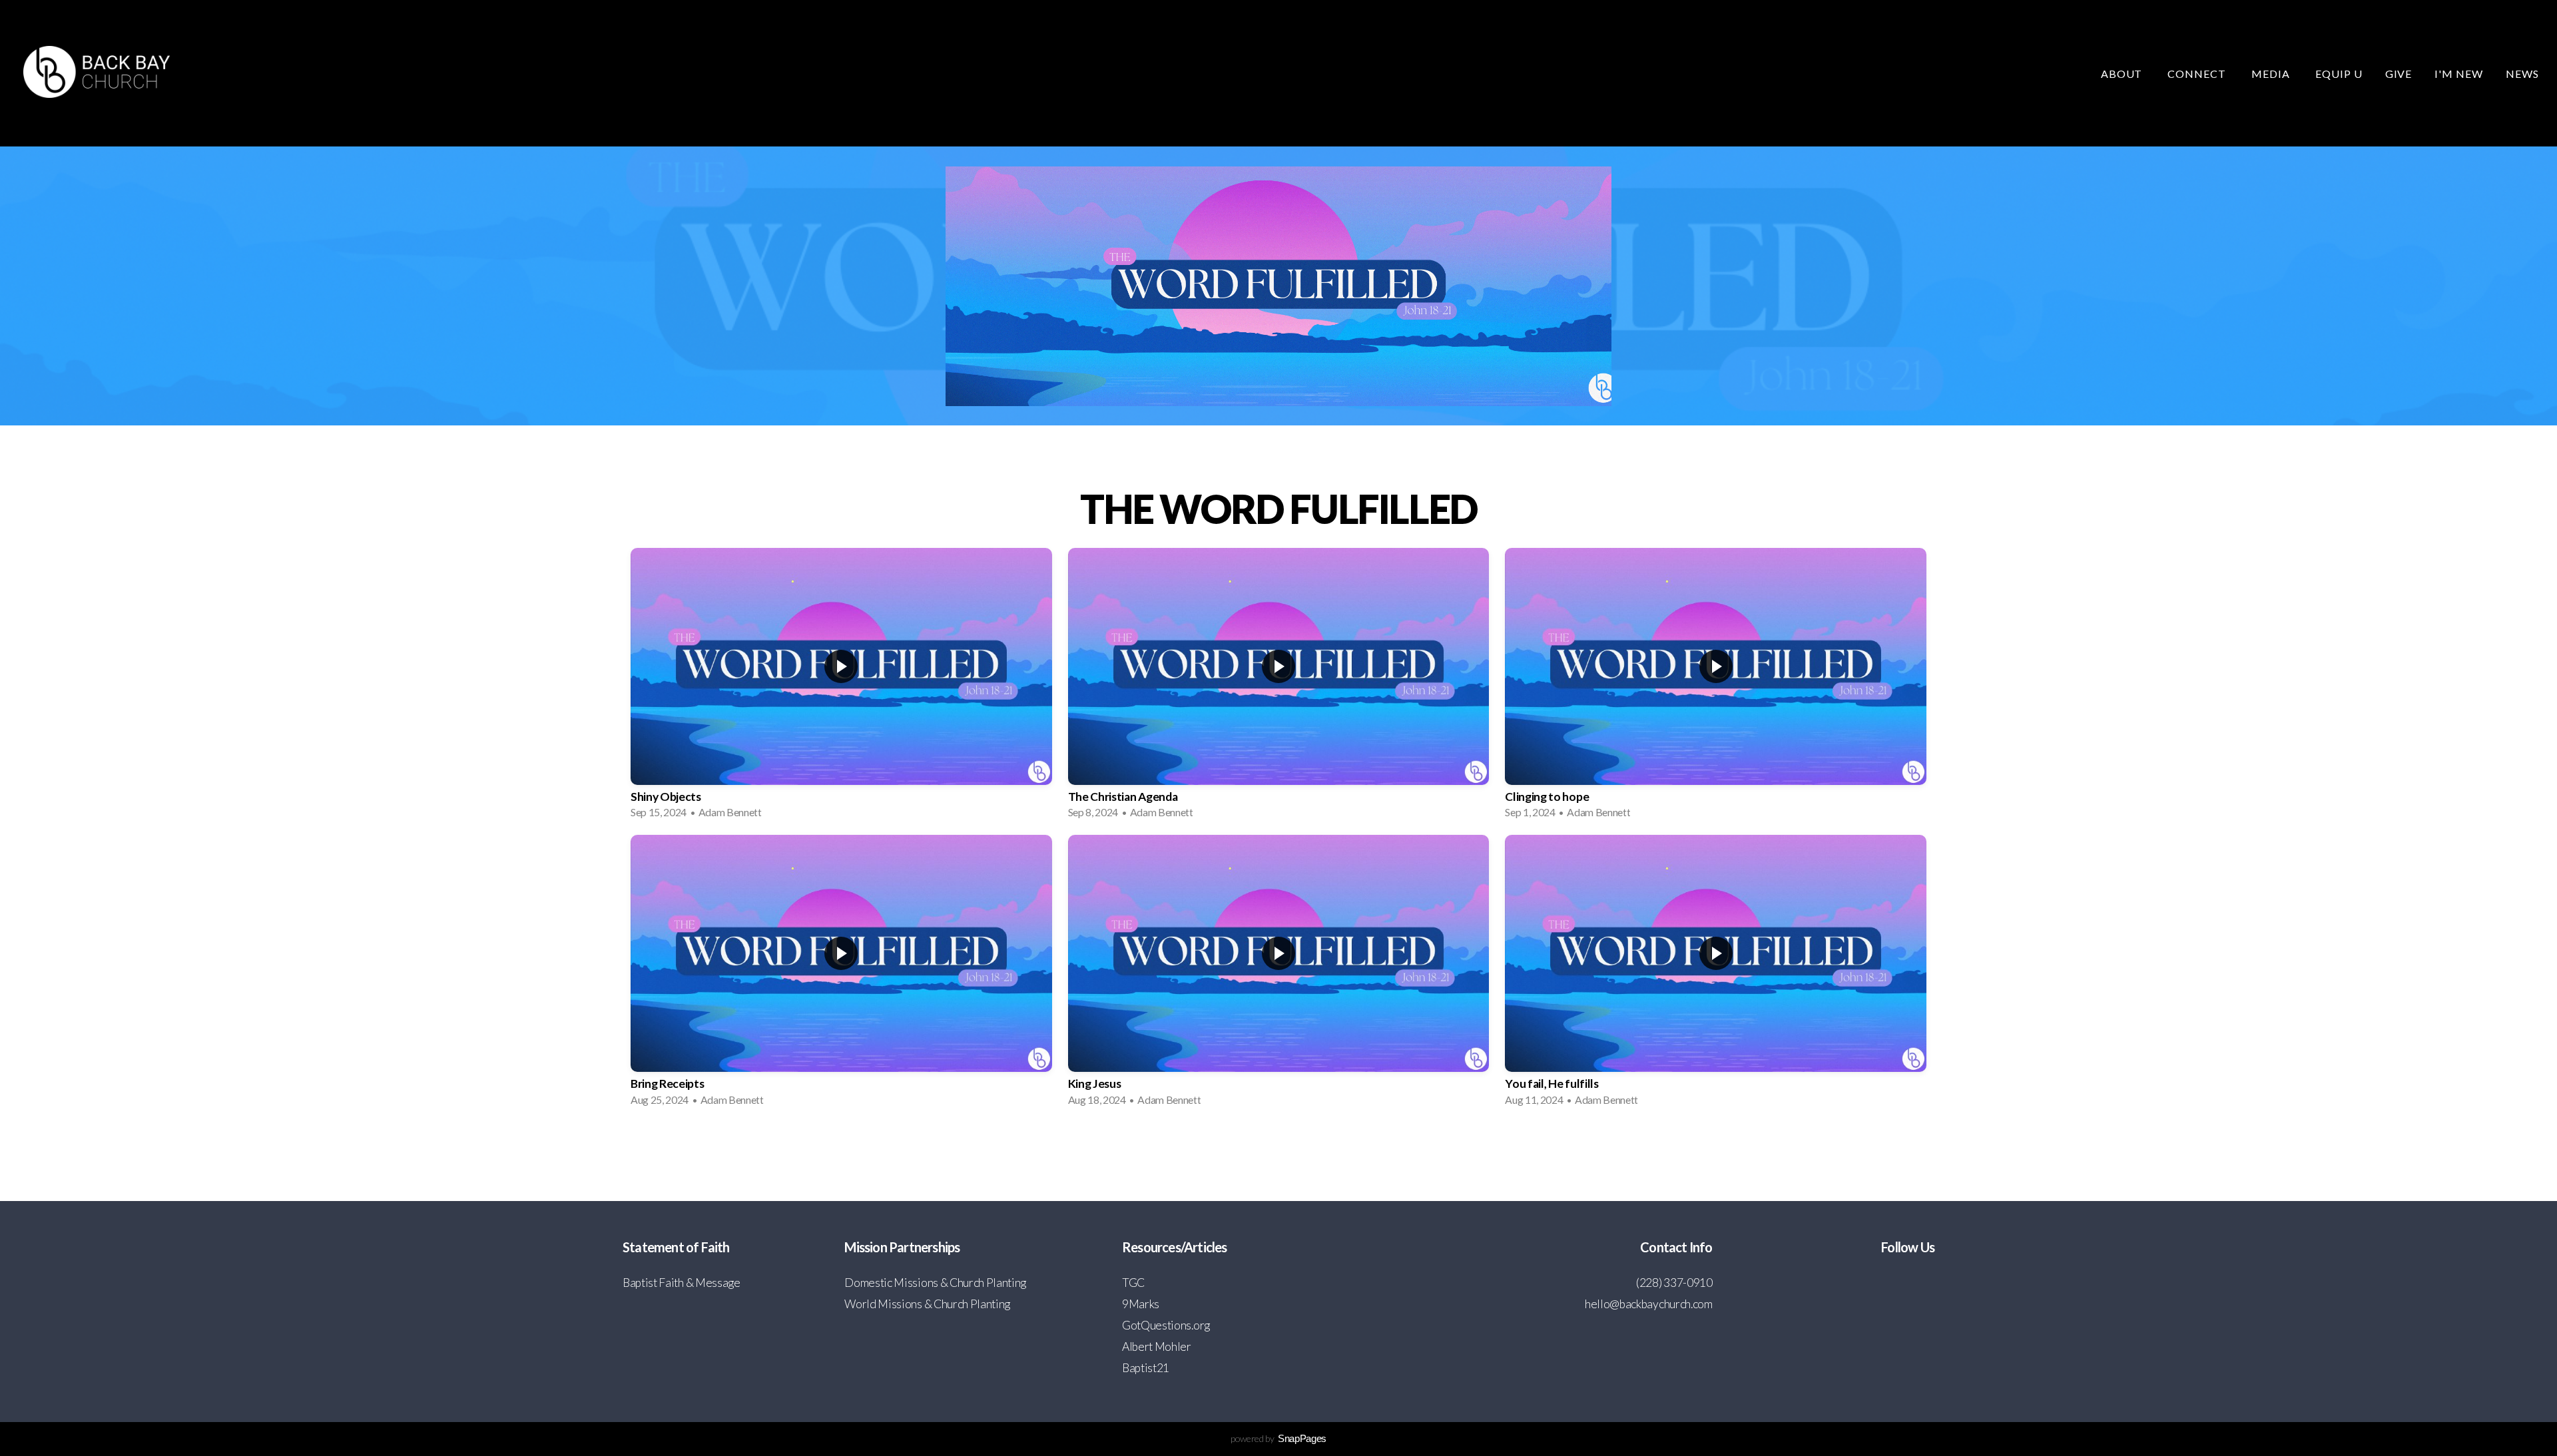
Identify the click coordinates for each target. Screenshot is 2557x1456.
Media (2272, 74)
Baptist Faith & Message (682, 1283)
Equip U (2339, 74)
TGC (1133, 1283)
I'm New (2459, 74)
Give (2399, 74)
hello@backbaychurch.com (1649, 1304)
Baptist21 (1146, 1368)
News (2522, 74)
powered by (1278, 1438)
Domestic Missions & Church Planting (935, 1283)
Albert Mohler (1157, 1346)
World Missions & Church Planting (927, 1304)
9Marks (1141, 1304)
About (2123, 74)
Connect (2198, 74)
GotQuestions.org (1166, 1325)
